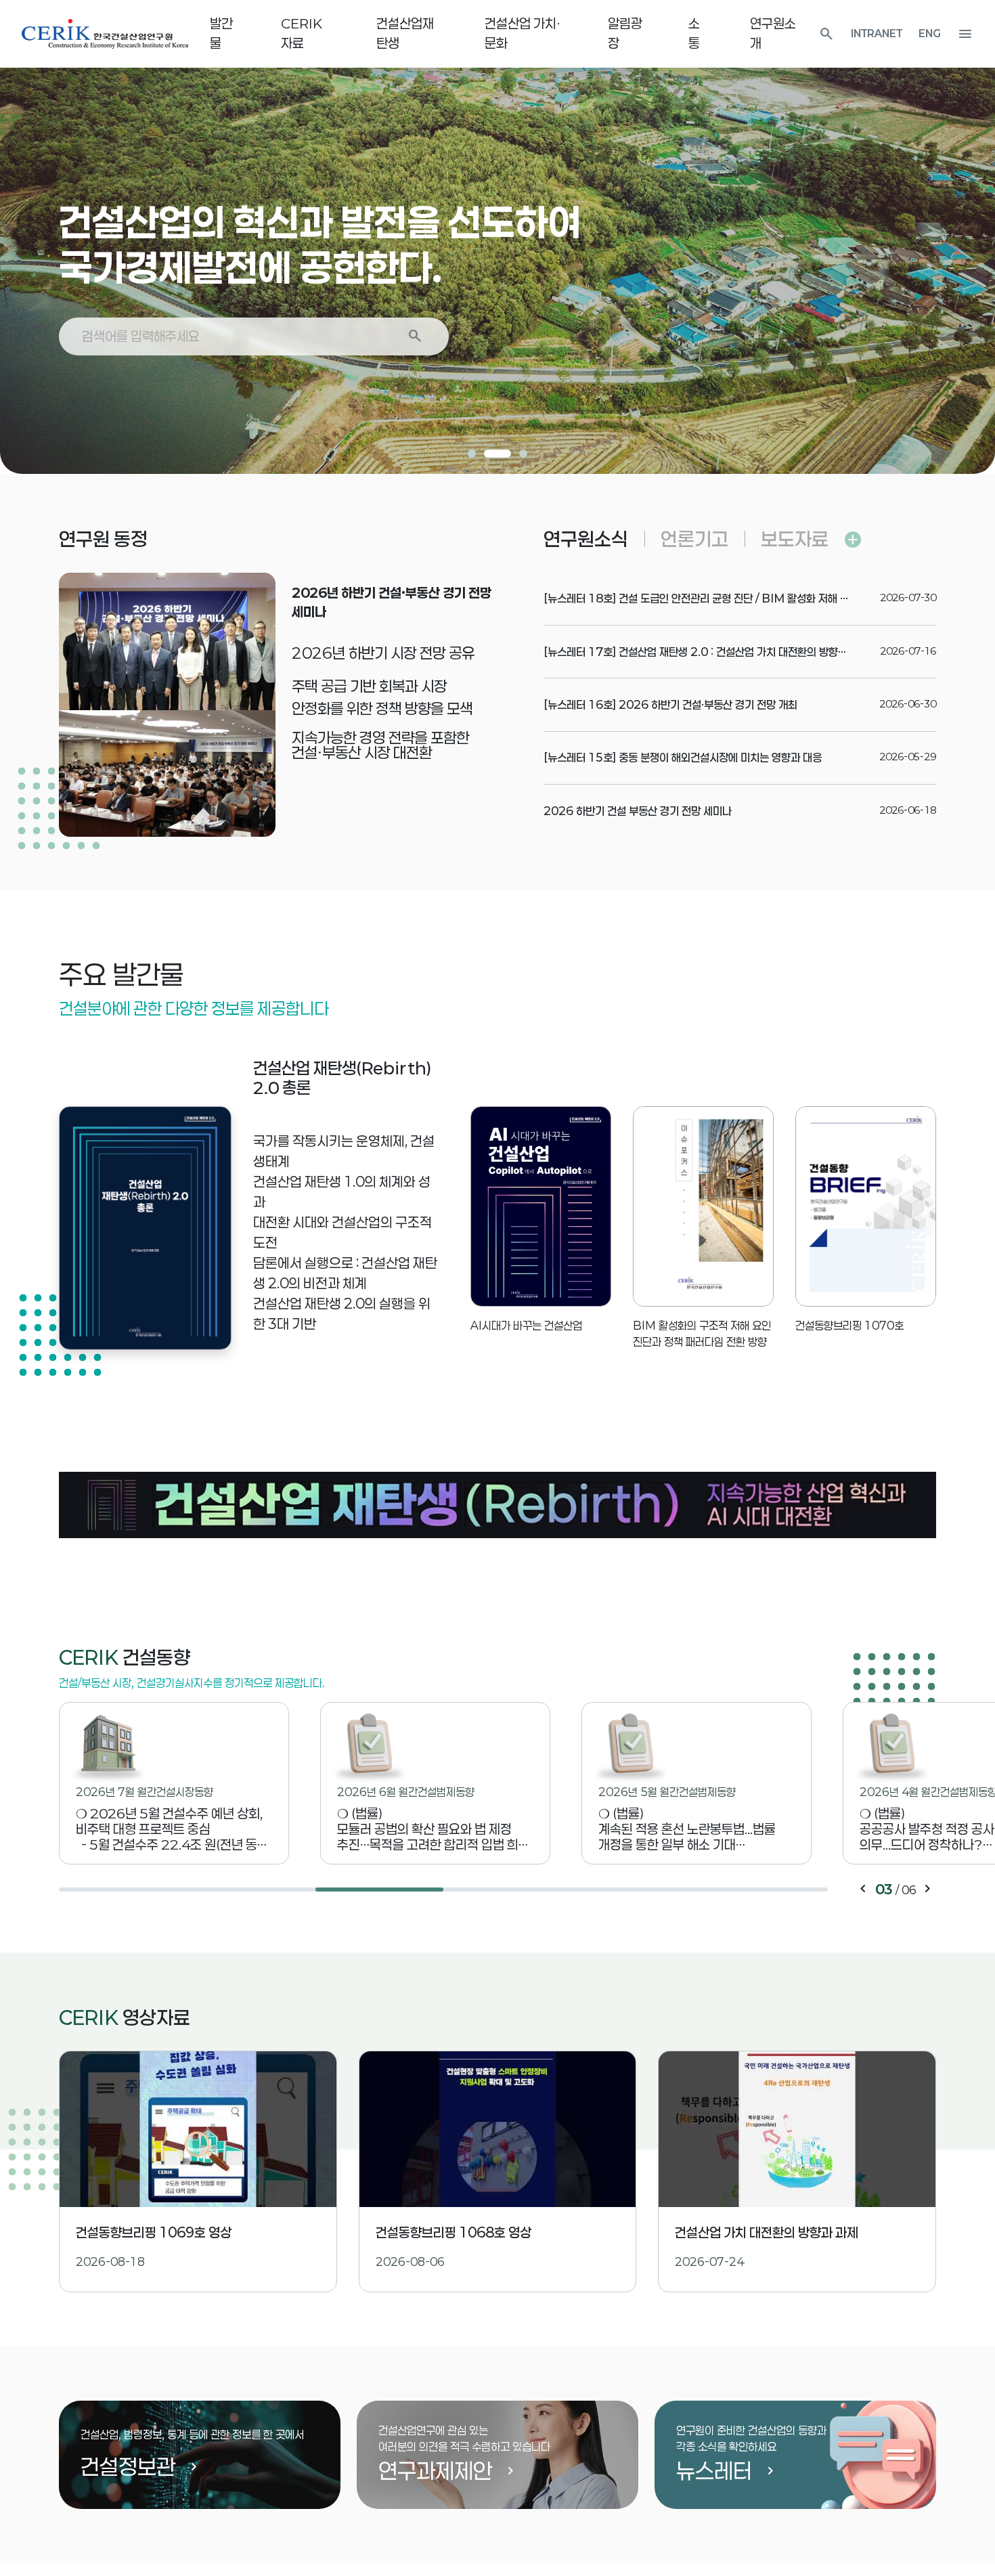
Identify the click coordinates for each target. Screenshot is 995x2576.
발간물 (221, 33)
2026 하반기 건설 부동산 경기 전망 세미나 (638, 811)
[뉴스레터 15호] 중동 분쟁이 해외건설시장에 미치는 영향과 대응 (683, 757)
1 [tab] (472, 454)
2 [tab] (497, 454)
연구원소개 (773, 33)
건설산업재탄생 (405, 33)
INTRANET (877, 34)
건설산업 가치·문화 (523, 33)
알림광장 (625, 33)
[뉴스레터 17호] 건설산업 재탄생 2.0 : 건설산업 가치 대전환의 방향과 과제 (706, 652)
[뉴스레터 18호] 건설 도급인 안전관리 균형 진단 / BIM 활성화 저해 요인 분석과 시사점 (732, 598)
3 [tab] (523, 454)
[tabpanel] (497, 237)
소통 (694, 33)
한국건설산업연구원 (105, 34)
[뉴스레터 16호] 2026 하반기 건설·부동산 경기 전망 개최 (670, 704)
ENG (930, 34)
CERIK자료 (302, 33)
